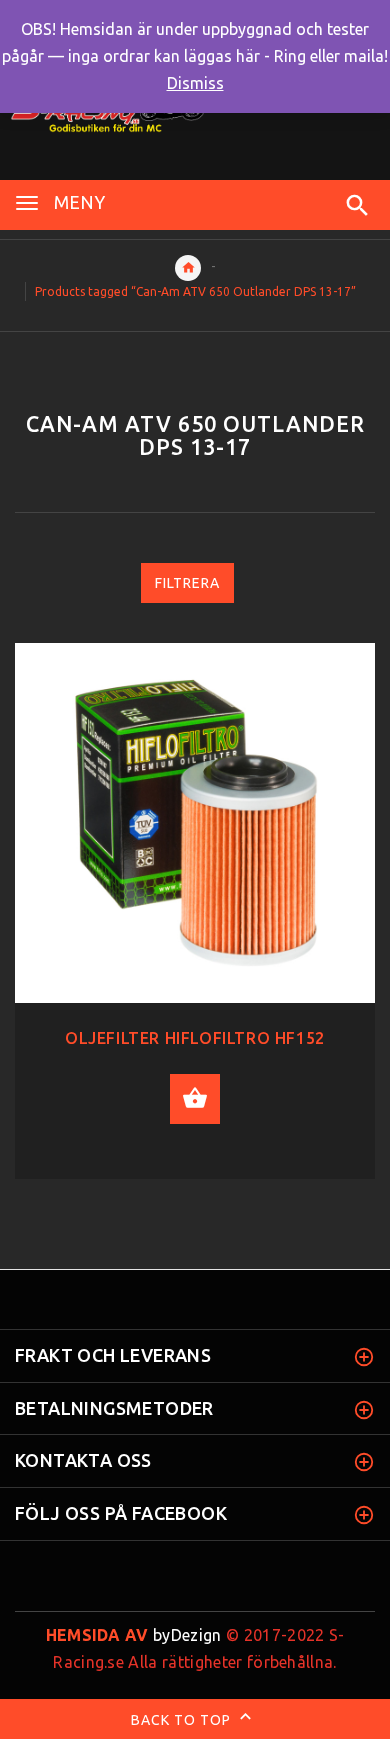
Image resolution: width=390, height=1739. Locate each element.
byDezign (134, 1635)
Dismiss (195, 83)
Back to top (183, 1720)
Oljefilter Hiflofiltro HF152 (195, 1038)
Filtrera (187, 583)
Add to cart (195, 1099)
